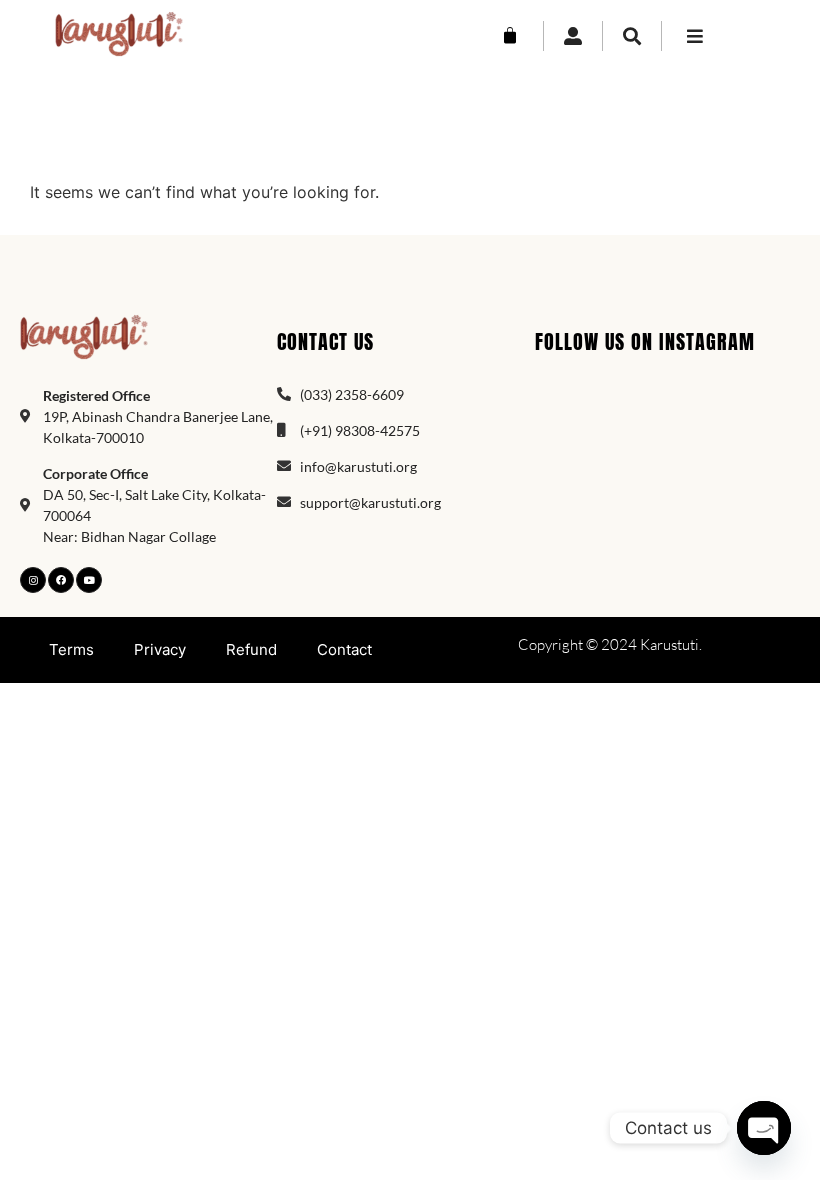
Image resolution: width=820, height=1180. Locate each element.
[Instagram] (33, 580)
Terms (71, 649)
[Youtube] (89, 580)
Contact (344, 649)
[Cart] (510, 36)
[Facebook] (61, 580)
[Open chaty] (764, 1128)
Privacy (160, 649)
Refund (251, 649)
